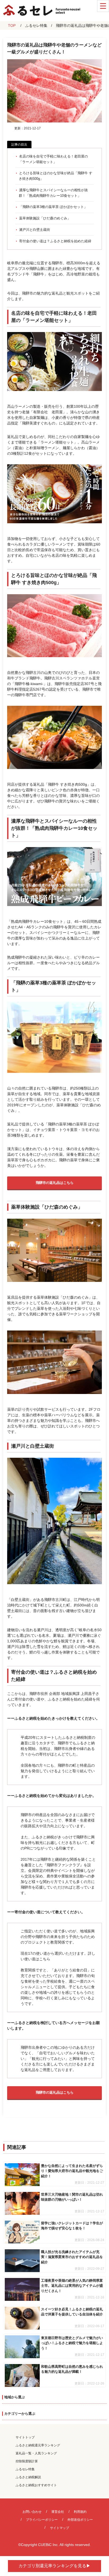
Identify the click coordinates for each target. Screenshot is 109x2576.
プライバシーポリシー (42, 2520)
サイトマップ (60, 2528)
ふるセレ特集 (36, 25)
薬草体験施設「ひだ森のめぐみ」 (45, 218)
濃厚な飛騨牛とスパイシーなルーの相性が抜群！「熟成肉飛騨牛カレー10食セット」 (53, 193)
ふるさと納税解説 (28, 2477)
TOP (12, 25)
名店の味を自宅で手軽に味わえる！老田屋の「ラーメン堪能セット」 (53, 159)
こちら (45, 1959)
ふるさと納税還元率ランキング (38, 2445)
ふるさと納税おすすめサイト (36, 2485)
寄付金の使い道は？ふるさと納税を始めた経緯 (55, 241)
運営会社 (58, 2512)
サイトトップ (25, 2437)
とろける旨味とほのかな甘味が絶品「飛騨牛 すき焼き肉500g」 (56, 176)
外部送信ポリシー (80, 2520)
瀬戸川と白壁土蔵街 (35, 230)
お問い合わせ (32, 2512)
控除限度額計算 (27, 2461)
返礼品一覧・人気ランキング (36, 2453)
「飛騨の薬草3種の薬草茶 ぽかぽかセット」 (53, 207)
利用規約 (80, 2512)
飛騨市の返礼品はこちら (55, 1183)
